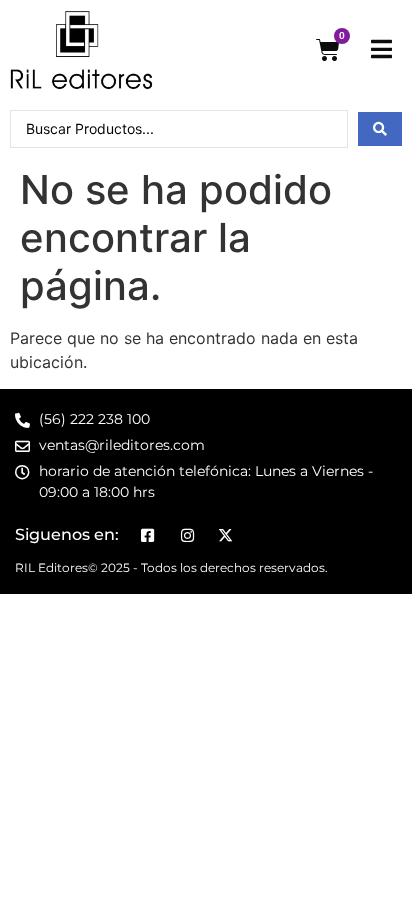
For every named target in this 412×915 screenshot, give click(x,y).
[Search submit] (380, 129)
